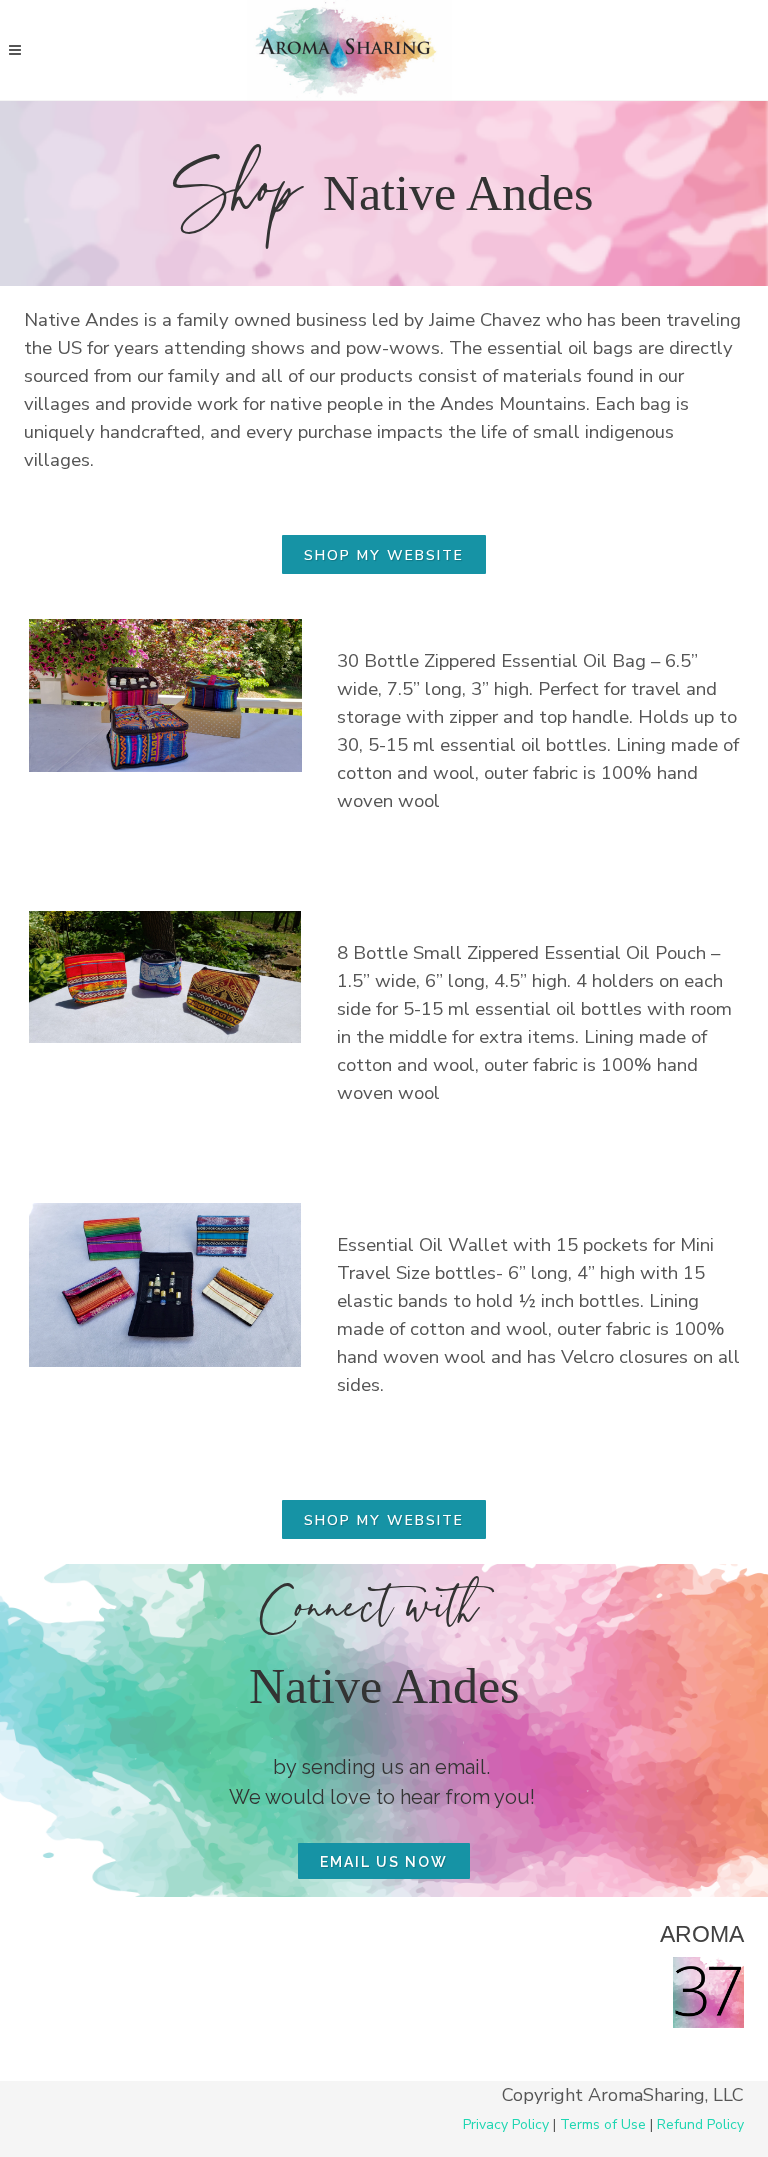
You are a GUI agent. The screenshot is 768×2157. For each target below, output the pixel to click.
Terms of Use (603, 2124)
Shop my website (384, 555)
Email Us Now (384, 1862)
